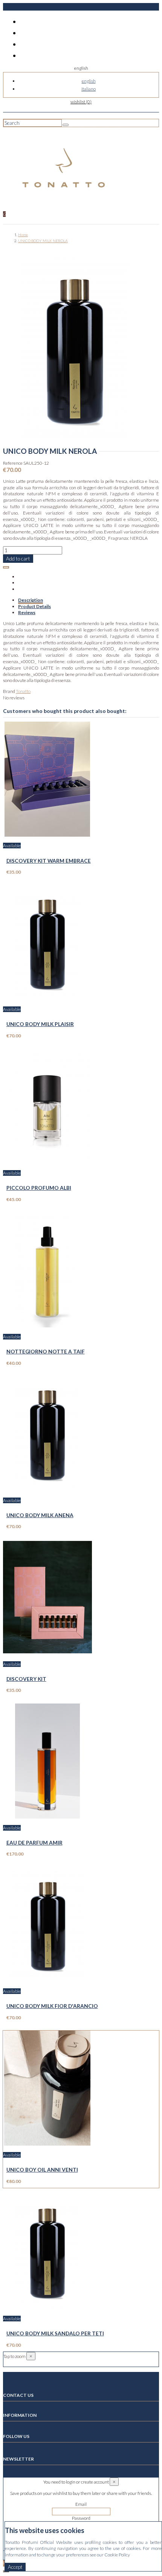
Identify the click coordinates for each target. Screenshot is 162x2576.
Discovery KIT (26, 1679)
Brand (9, 691)
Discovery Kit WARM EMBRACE (49, 861)
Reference (13, 463)
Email (81, 2504)
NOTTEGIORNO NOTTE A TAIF (46, 1351)
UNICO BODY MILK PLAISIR (40, 1024)
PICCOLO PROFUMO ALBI (39, 1188)
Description (31, 600)
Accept (15, 2567)
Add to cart (18, 559)
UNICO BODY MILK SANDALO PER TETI (55, 2333)
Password (81, 2518)
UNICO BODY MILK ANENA (40, 1515)
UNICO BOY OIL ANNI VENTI (42, 2170)
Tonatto (23, 691)
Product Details (34, 606)
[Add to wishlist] (6, 567)
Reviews (27, 612)
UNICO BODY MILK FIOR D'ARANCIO (52, 2006)
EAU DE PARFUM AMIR (34, 1843)
